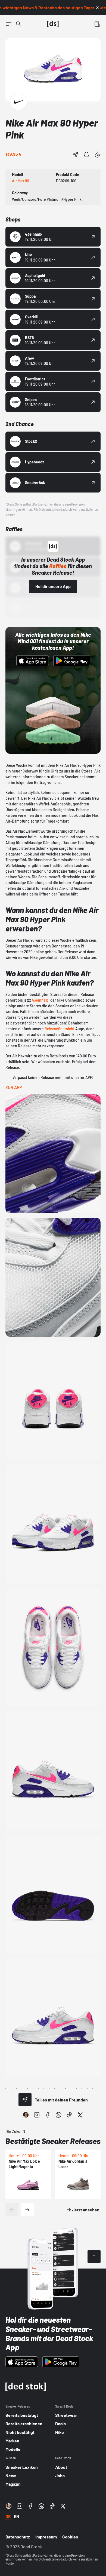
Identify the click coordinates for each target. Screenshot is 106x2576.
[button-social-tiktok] (69, 2115)
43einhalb (40, 1000)
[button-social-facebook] (48, 2115)
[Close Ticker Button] (97, 8)
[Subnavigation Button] (9, 24)
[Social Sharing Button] (25, 2100)
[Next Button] (27, 2210)
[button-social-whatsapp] (58, 2115)
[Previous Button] (12, 2210)
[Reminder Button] (86, 155)
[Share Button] (76, 155)
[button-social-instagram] (37, 2115)
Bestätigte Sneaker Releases (53, 2141)
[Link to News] (18, 24)
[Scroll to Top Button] (94, 2257)
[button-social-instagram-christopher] (26, 2115)
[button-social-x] (80, 2115)
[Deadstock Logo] (53, 24)
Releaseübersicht (60, 1029)
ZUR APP (14, 1087)
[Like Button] (97, 155)
